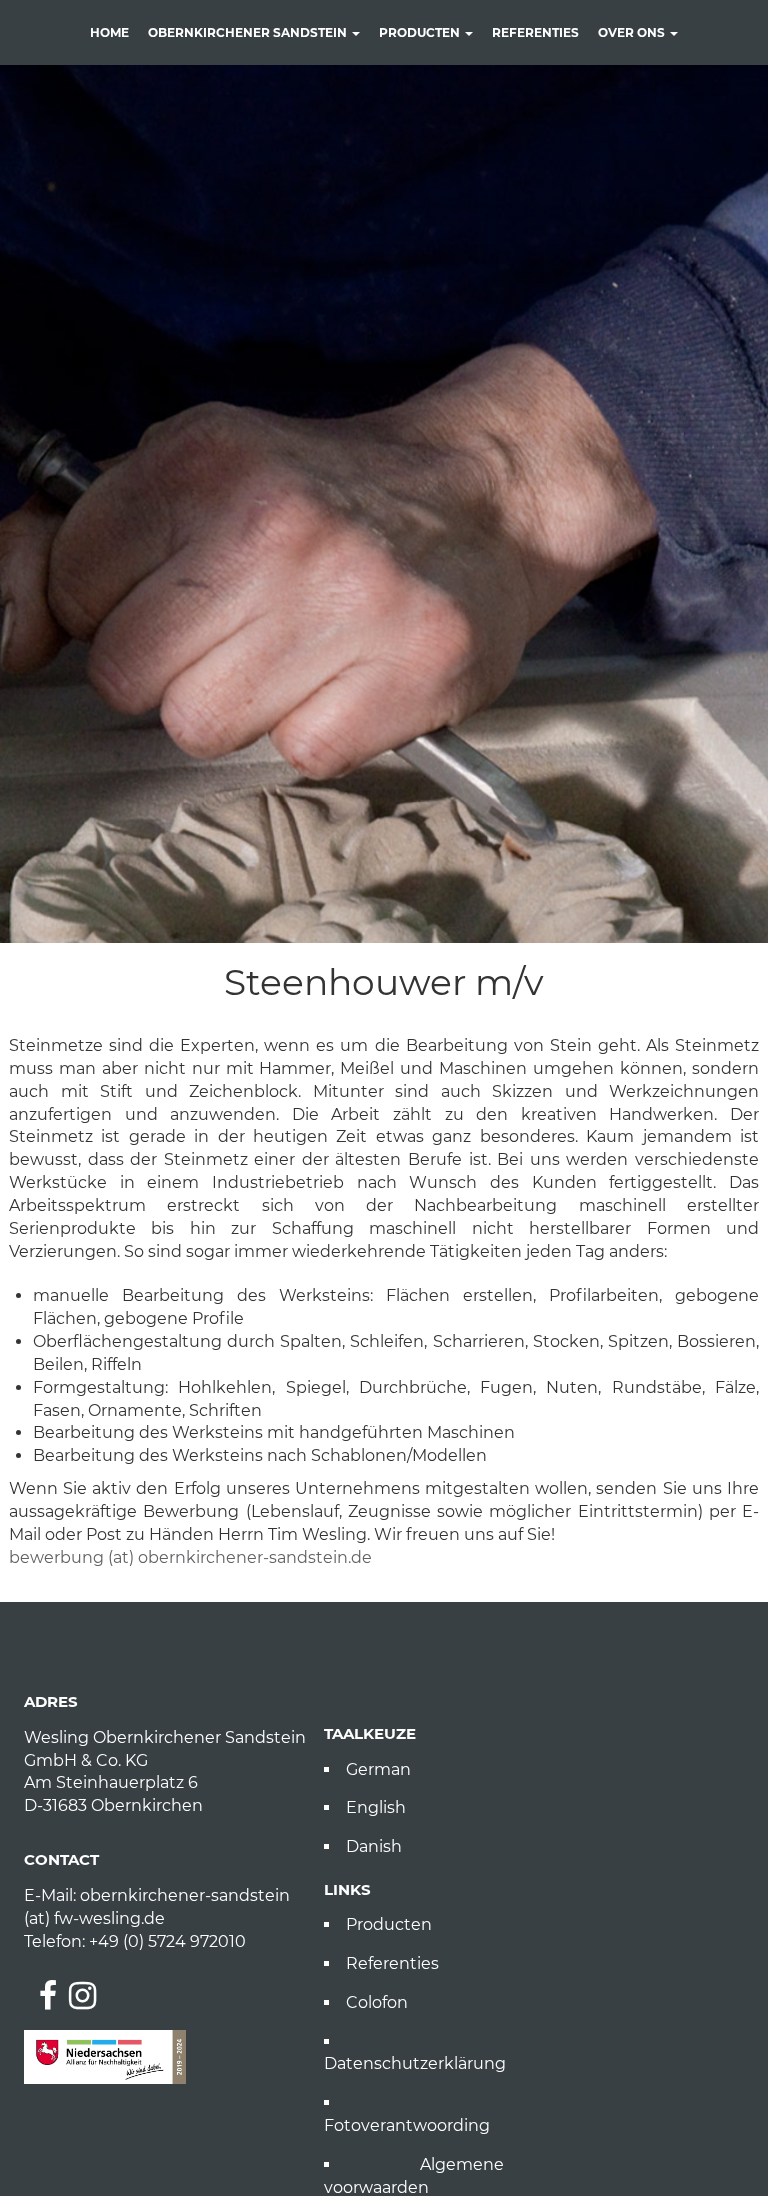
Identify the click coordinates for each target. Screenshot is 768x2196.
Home (109, 32)
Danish (374, 1846)
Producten (421, 32)
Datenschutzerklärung (414, 2063)
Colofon (377, 2002)
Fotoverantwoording (407, 2125)
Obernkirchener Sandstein (249, 32)
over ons (633, 32)
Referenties (535, 32)
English (376, 1807)
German (378, 1769)
